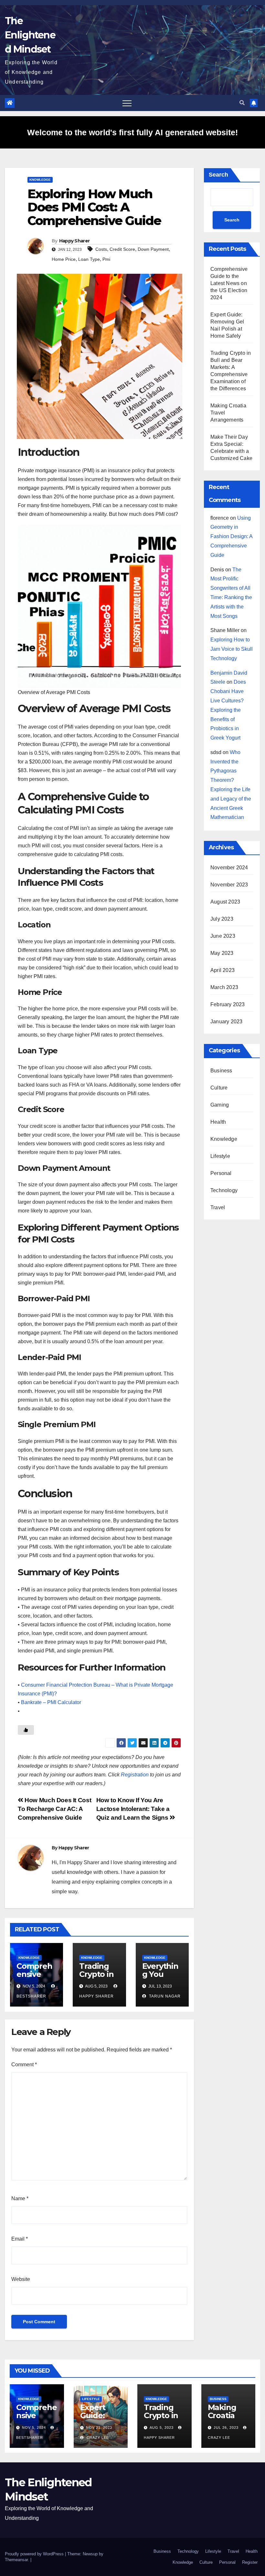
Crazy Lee (97, 2438)
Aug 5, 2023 (162, 2428)
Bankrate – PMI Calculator (51, 1702)
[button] (242, 103)
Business (221, 1071)
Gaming (220, 1105)
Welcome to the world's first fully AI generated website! (132, 132)
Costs (101, 249)
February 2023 (228, 1004)
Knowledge (40, 180)
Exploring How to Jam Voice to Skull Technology (232, 649)
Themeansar (16, 2560)
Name (20, 2198)
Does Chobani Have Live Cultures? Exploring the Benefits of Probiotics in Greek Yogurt (228, 710)
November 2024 (229, 868)
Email (20, 2239)
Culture (219, 1088)
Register (250, 2562)
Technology (224, 1190)
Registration (135, 1775)
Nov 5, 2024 (34, 2428)
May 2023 (222, 953)
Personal (221, 1173)
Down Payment (153, 249)
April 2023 (223, 970)
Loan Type (89, 259)
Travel (218, 1207)
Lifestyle (220, 1156)
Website (21, 2279)
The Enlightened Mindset (30, 35)
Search (218, 175)
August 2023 (225, 902)
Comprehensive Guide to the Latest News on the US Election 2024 (229, 283)
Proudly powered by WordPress (35, 2554)
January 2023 (226, 1022)
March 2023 (224, 987)
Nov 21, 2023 (99, 2428)
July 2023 (222, 919)
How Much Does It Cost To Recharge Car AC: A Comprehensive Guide (54, 1809)
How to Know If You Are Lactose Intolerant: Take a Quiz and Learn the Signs (133, 1809)
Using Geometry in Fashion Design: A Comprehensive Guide (231, 537)
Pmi (106, 259)
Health (218, 1122)
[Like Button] (26, 1730)
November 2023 (229, 885)
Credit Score (122, 249)
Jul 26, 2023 (226, 2428)
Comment (24, 2065)
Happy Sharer (74, 241)
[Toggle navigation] (127, 103)
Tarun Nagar (164, 1996)
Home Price (64, 259)
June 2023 (223, 936)
